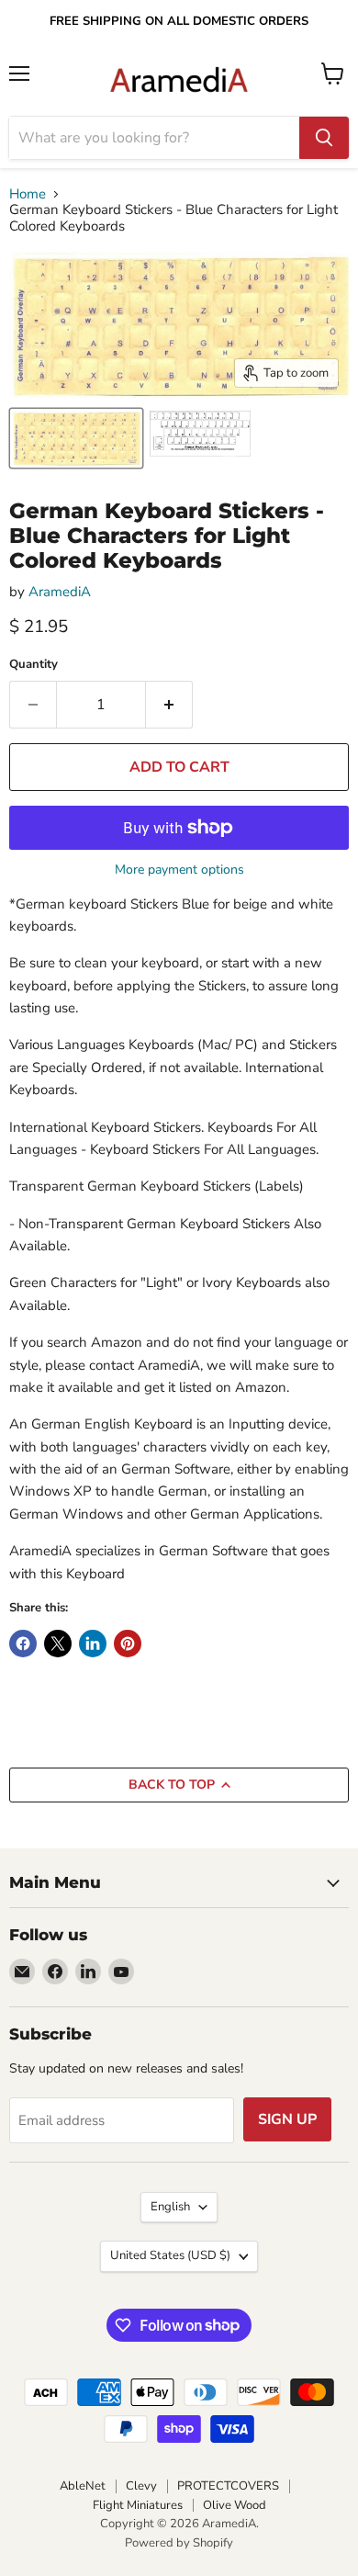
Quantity (34, 665)
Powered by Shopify (179, 2543)
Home (28, 194)
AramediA (60, 592)
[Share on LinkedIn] (93, 1644)
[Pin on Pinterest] (128, 1644)
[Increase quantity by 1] (169, 705)
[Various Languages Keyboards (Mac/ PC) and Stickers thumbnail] (200, 438)
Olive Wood (235, 2505)
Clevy (141, 2486)
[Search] (324, 138)
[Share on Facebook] (23, 1644)
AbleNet (83, 2486)
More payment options (179, 870)
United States (170, 2255)
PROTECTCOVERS (228, 2486)
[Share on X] (58, 1644)
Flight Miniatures (138, 2505)
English (170, 2207)
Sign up (287, 2119)
